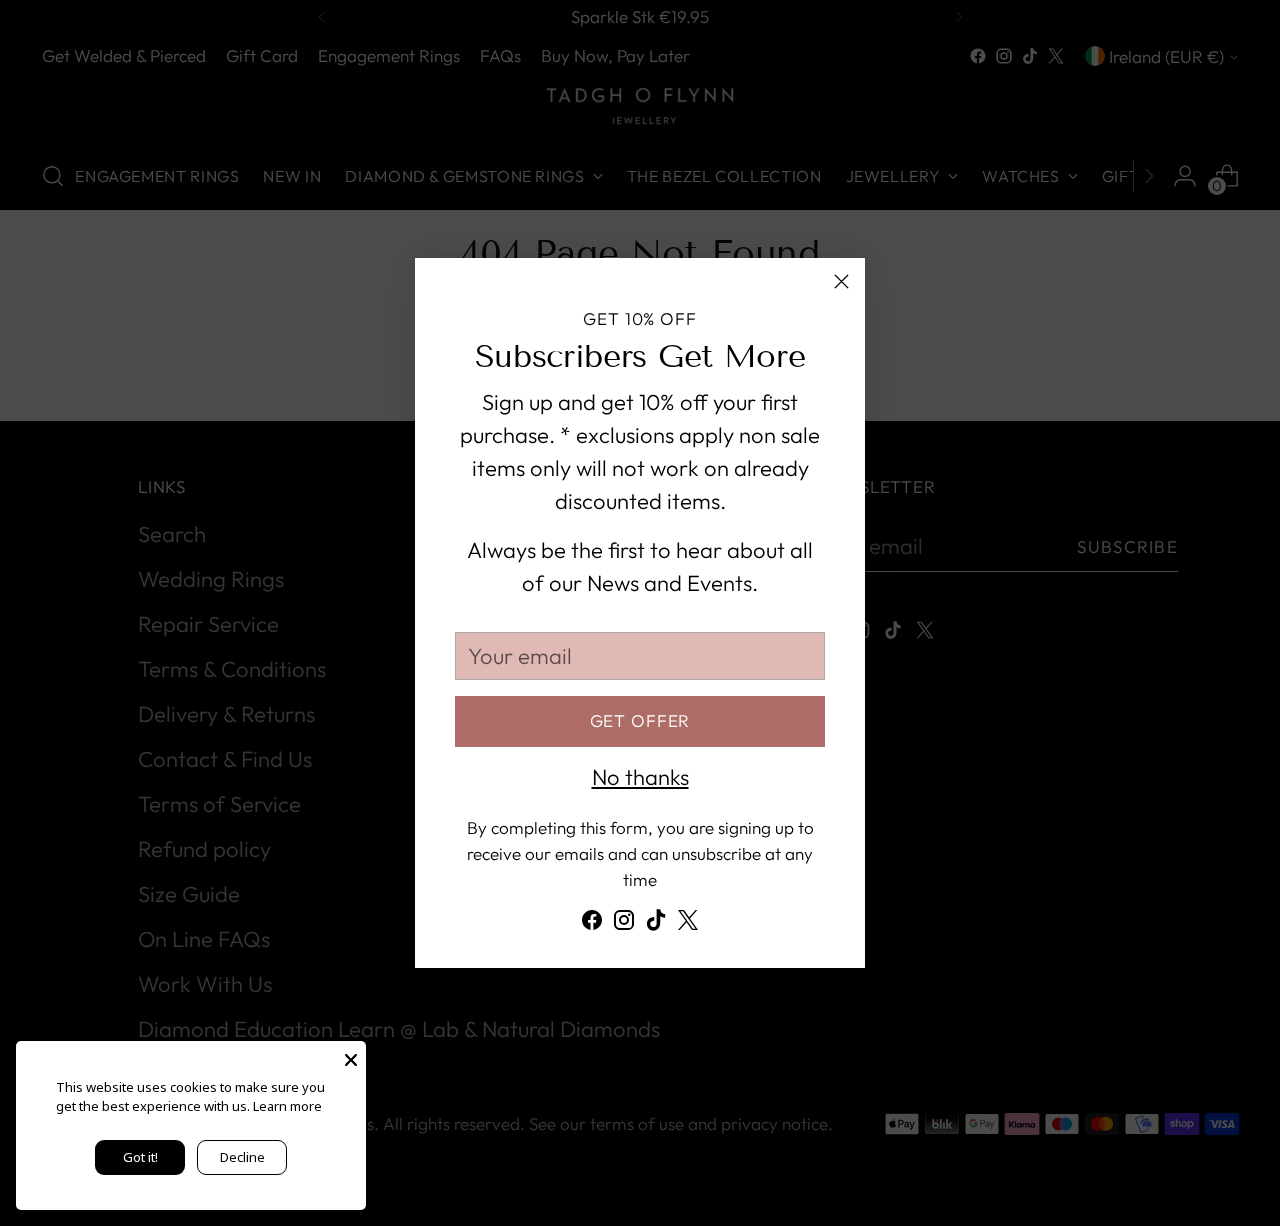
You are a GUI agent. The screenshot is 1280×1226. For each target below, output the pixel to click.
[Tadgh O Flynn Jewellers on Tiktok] (656, 924)
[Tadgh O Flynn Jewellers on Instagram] (624, 924)
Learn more (287, 1106)
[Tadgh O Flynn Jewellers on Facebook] (592, 924)
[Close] (841, 281)
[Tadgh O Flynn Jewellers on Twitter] (688, 924)
